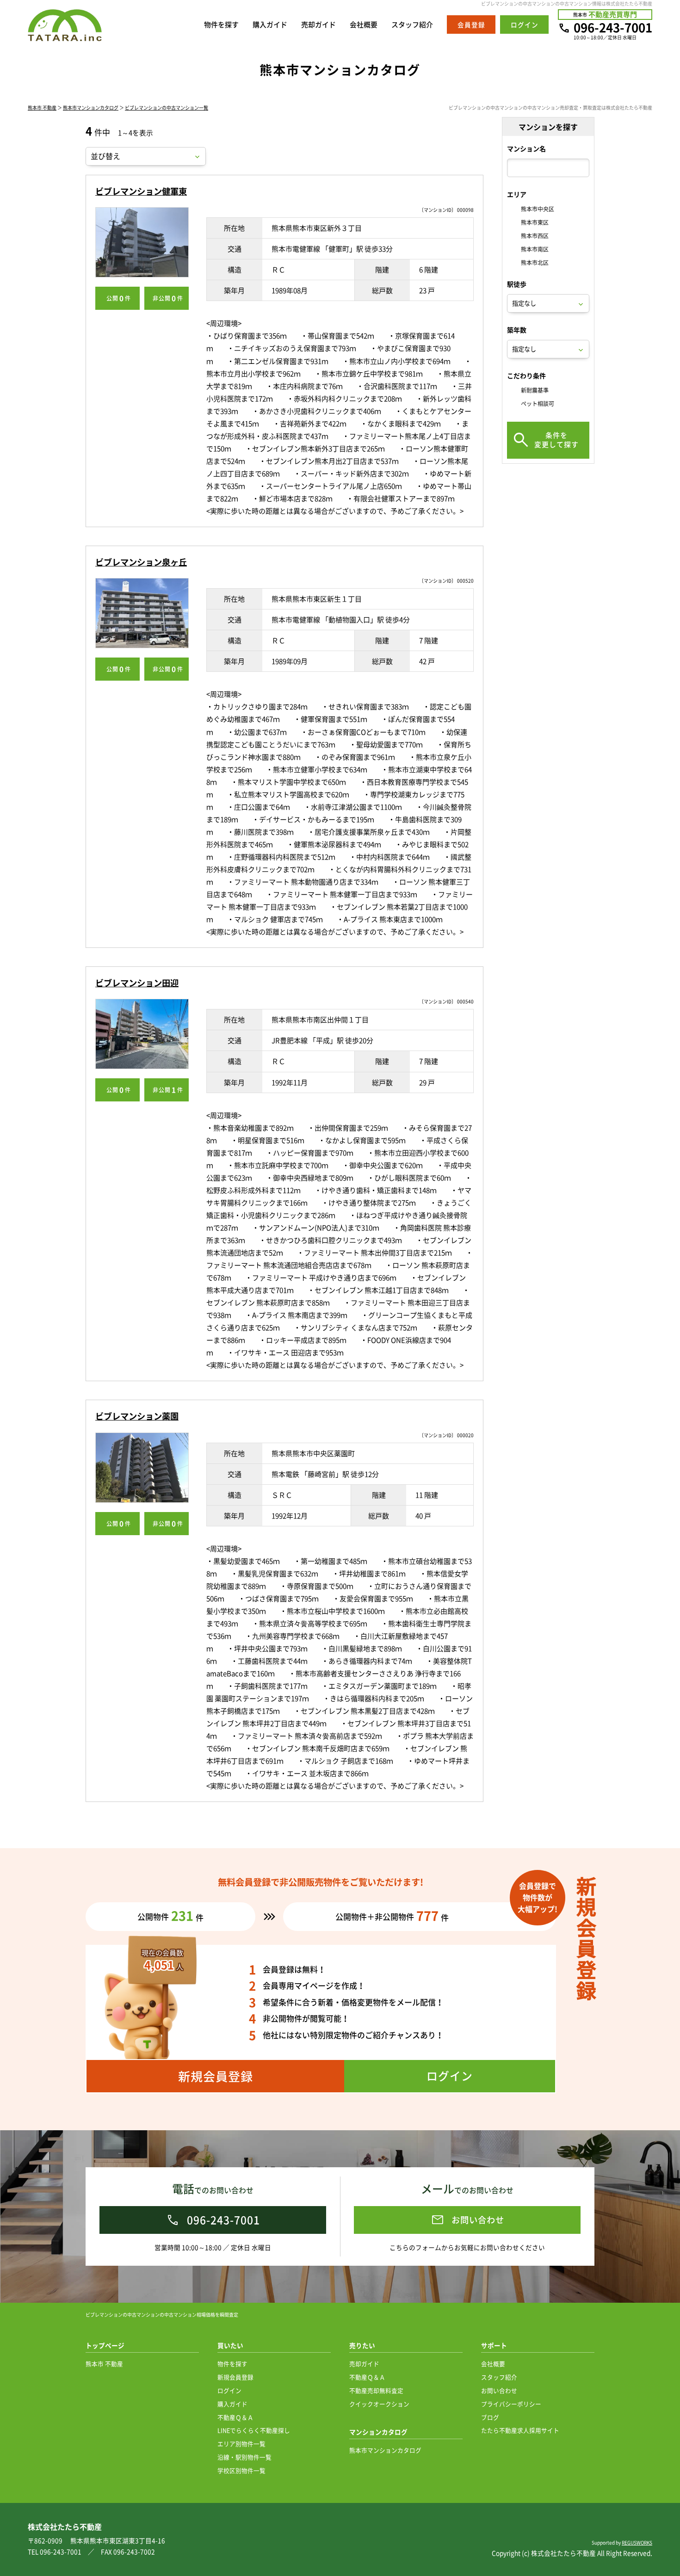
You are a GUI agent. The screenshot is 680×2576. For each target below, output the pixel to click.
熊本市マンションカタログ (91, 108)
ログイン (229, 2390)
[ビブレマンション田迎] (142, 1034)
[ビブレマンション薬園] (142, 1468)
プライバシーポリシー (511, 2404)
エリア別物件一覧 (241, 2444)
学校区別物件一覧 (241, 2470)
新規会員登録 (235, 2377)
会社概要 (364, 25)
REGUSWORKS (637, 2542)
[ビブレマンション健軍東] (142, 242)
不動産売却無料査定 (376, 2390)
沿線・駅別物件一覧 (244, 2457)
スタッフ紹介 (412, 25)
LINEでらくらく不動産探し (254, 2430)
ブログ (490, 2417)
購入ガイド (270, 25)
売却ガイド (318, 25)
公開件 (119, 298)
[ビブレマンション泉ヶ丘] (142, 613)
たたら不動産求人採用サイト (520, 2430)
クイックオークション (379, 2404)
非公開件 (168, 298)
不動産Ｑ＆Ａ (235, 2417)
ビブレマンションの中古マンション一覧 (167, 108)
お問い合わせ (499, 2390)
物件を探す (221, 25)
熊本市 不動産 (42, 108)
